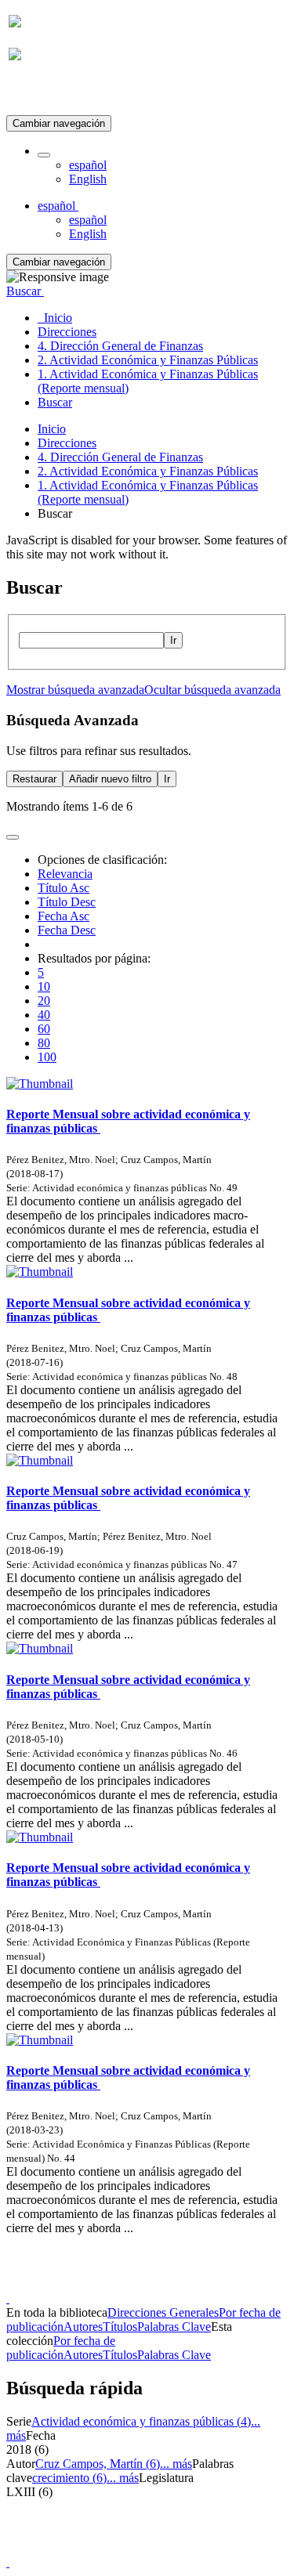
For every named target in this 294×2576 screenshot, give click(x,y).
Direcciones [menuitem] (67, 332)
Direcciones (67, 443)
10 (44, 986)
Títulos (120, 2327)
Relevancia (65, 874)
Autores (83, 2327)
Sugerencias (174, 2284)
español (88, 165)
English (88, 179)
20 (44, 1001)
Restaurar (34, 779)
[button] (44, 155)
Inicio (52, 429)
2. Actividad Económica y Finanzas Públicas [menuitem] (148, 360)
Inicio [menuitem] (55, 318)
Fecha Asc (64, 916)
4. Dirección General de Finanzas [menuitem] (120, 346)
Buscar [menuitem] (55, 402)
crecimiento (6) (69, 2478)
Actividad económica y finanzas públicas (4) (141, 2421)
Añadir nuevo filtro (110, 779)
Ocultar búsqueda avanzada (212, 690)
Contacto (113, 2284)
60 (44, 1029)
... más (176, 2464)
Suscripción (38, 93)
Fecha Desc (67, 930)
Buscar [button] (25, 291)
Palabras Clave (174, 2327)
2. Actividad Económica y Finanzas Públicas (148, 471)
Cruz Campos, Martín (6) (98, 2464)
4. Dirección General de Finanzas (120, 457)
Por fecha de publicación (61, 2348)
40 (44, 1015)
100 (47, 1057)
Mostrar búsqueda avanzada (75, 690)
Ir (173, 640)
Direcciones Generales (163, 2312)
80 (44, 1043)
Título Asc (64, 888)
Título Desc (67, 902)
